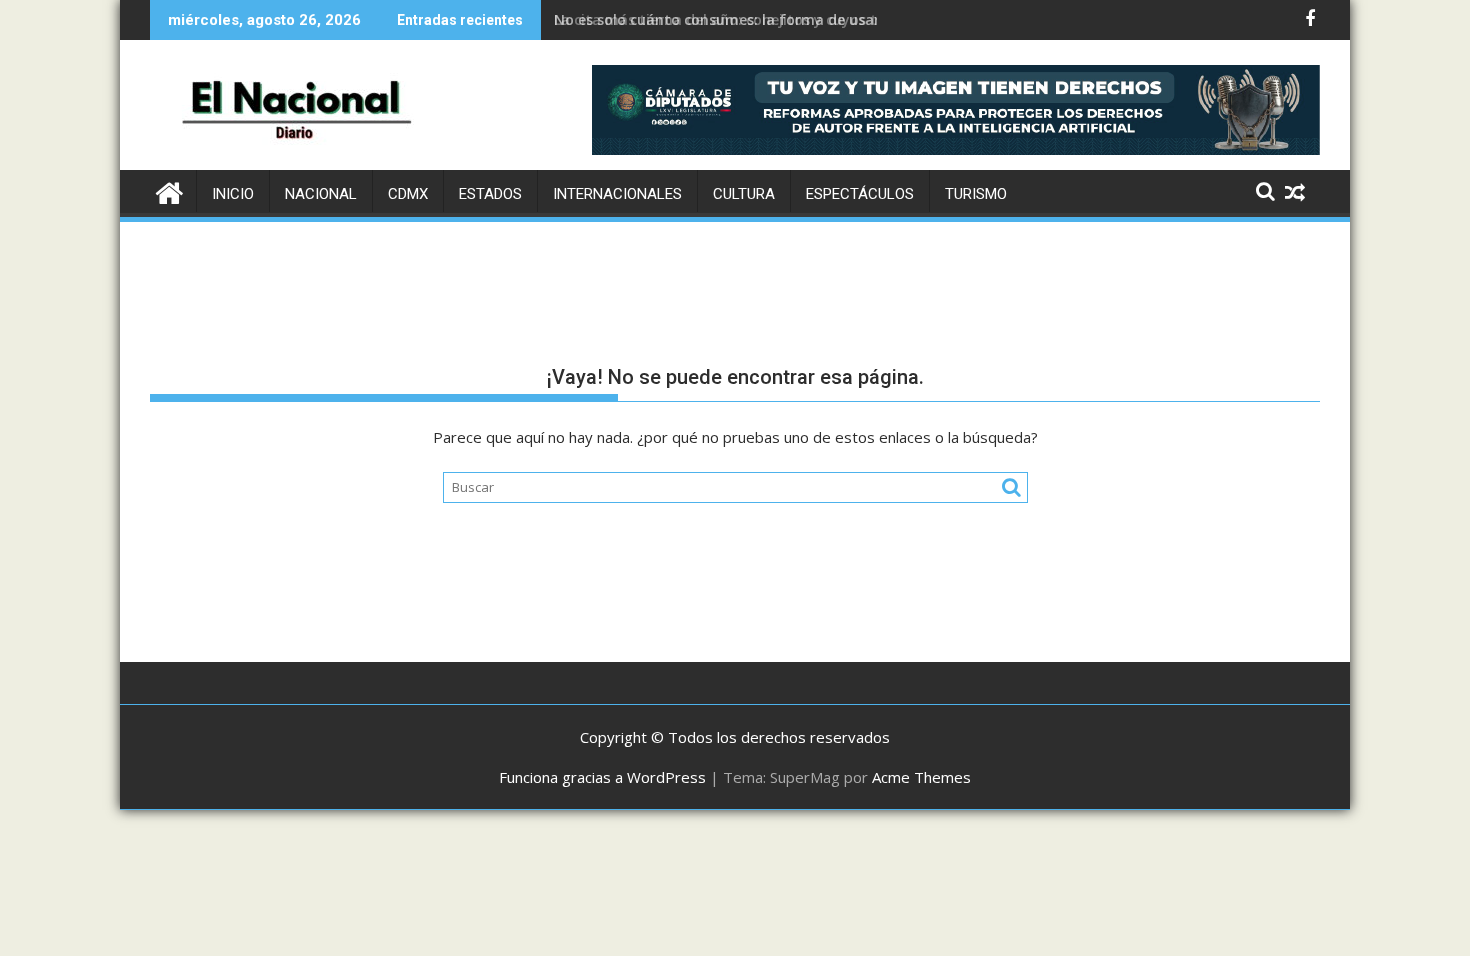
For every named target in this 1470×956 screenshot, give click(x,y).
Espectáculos (860, 194)
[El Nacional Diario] (169, 190)
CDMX (408, 194)
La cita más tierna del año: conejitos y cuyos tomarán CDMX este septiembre (825, 19)
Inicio (233, 194)
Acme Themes (921, 777)
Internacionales (617, 194)
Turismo (976, 194)
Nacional (321, 194)
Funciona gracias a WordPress (602, 777)
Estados (490, 194)
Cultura (744, 194)
